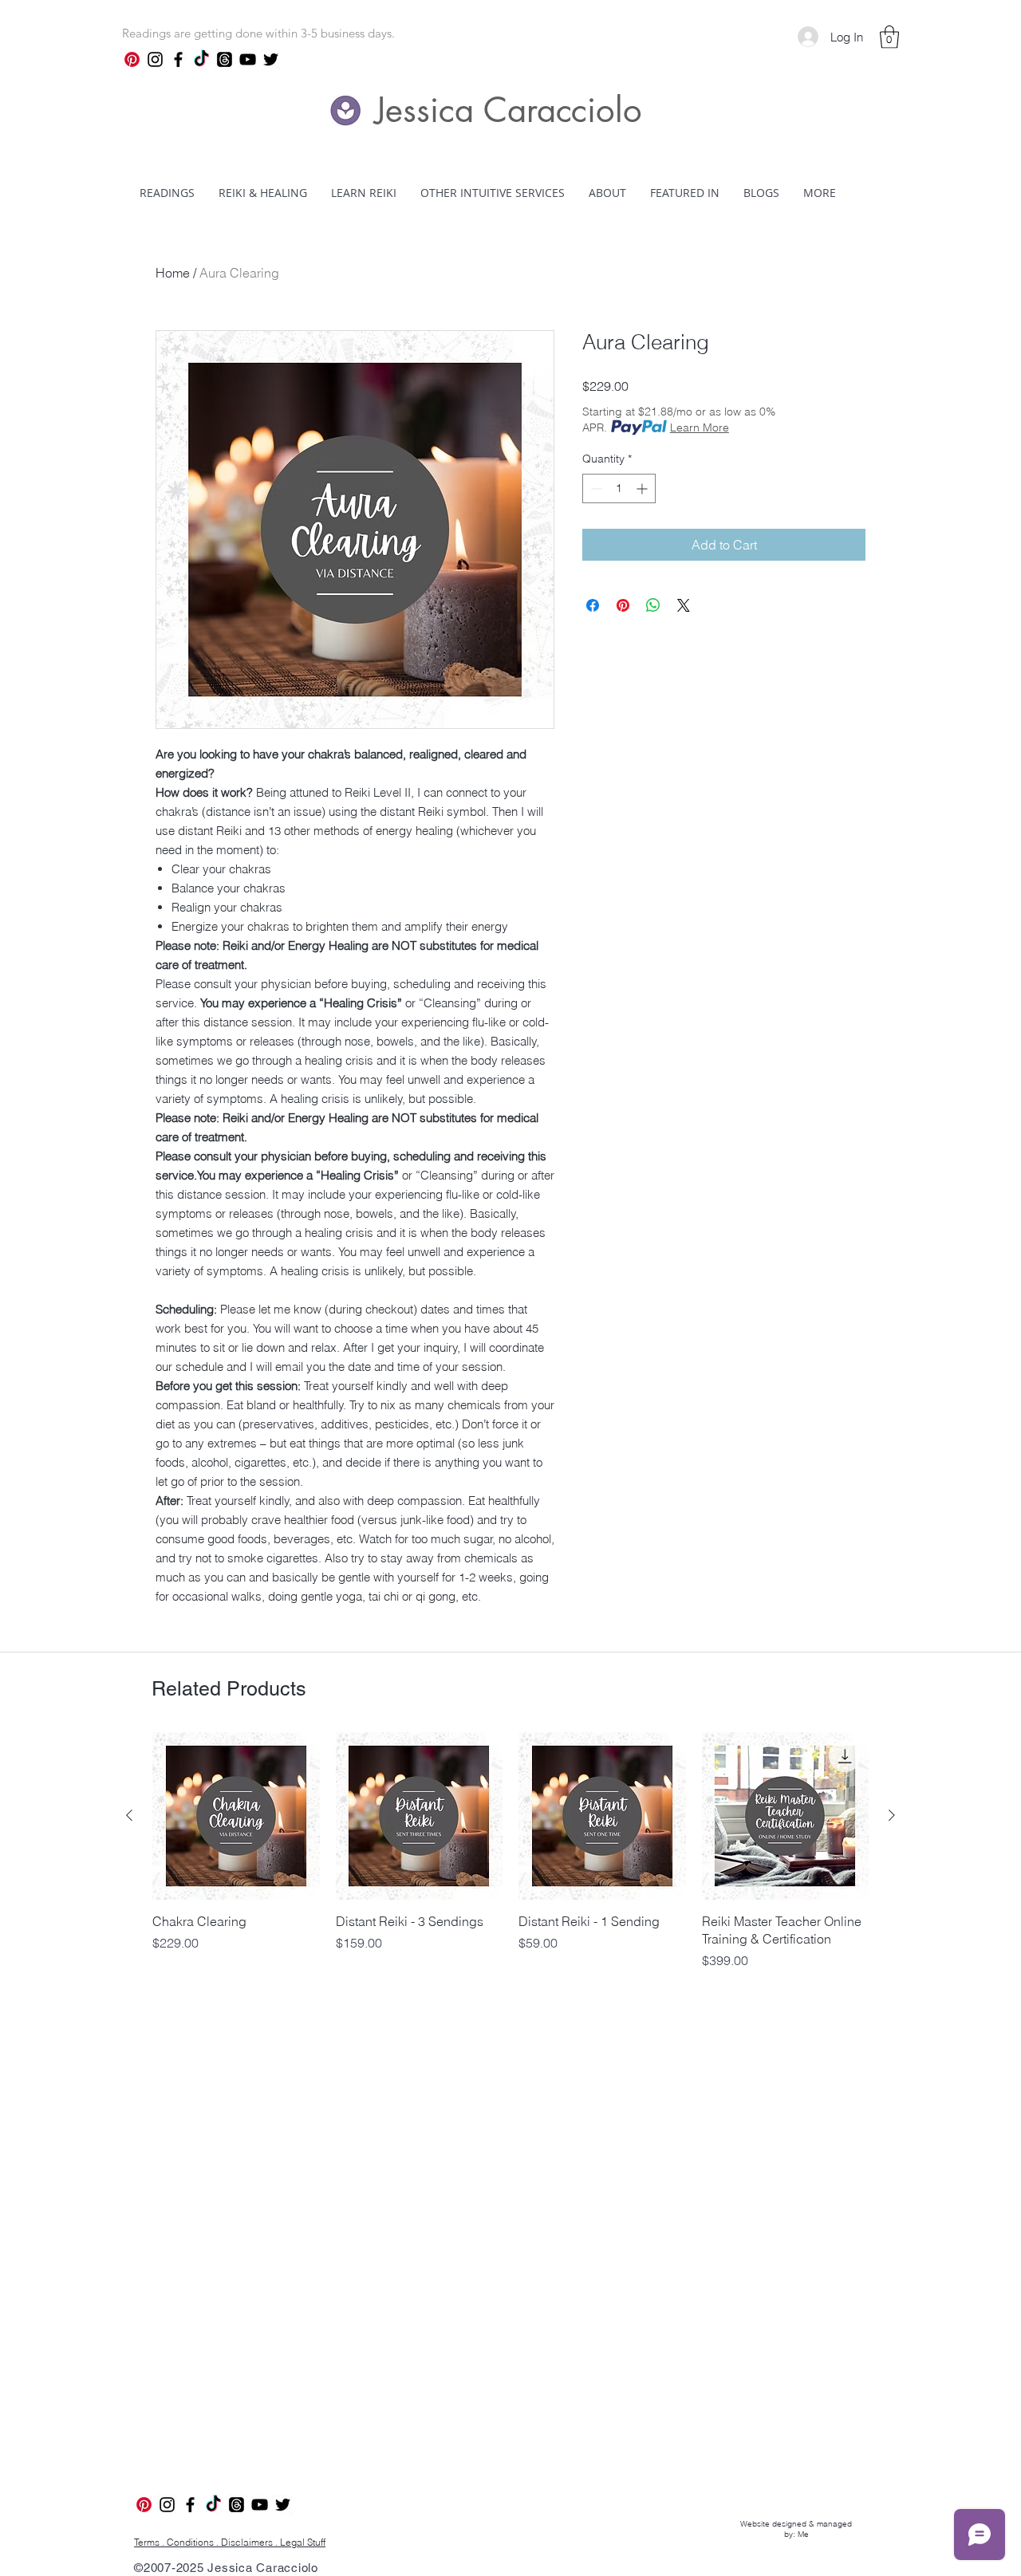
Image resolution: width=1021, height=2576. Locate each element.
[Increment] (643, 488)
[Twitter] (271, 59)
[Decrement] (595, 488)
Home (173, 273)
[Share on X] (684, 605)
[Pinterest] (132, 59)
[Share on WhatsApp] (653, 605)
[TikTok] (201, 59)
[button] (889, 37)
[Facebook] (178, 59)
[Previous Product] (129, 1815)
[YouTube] (248, 59)
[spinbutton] (619, 488)
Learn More (700, 427)
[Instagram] (155, 59)
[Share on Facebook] (593, 605)
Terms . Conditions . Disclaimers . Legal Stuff (230, 2542)
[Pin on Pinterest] (623, 605)
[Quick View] (236, 1816)
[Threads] (225, 59)
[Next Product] (892, 1815)
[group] (510, 1860)
